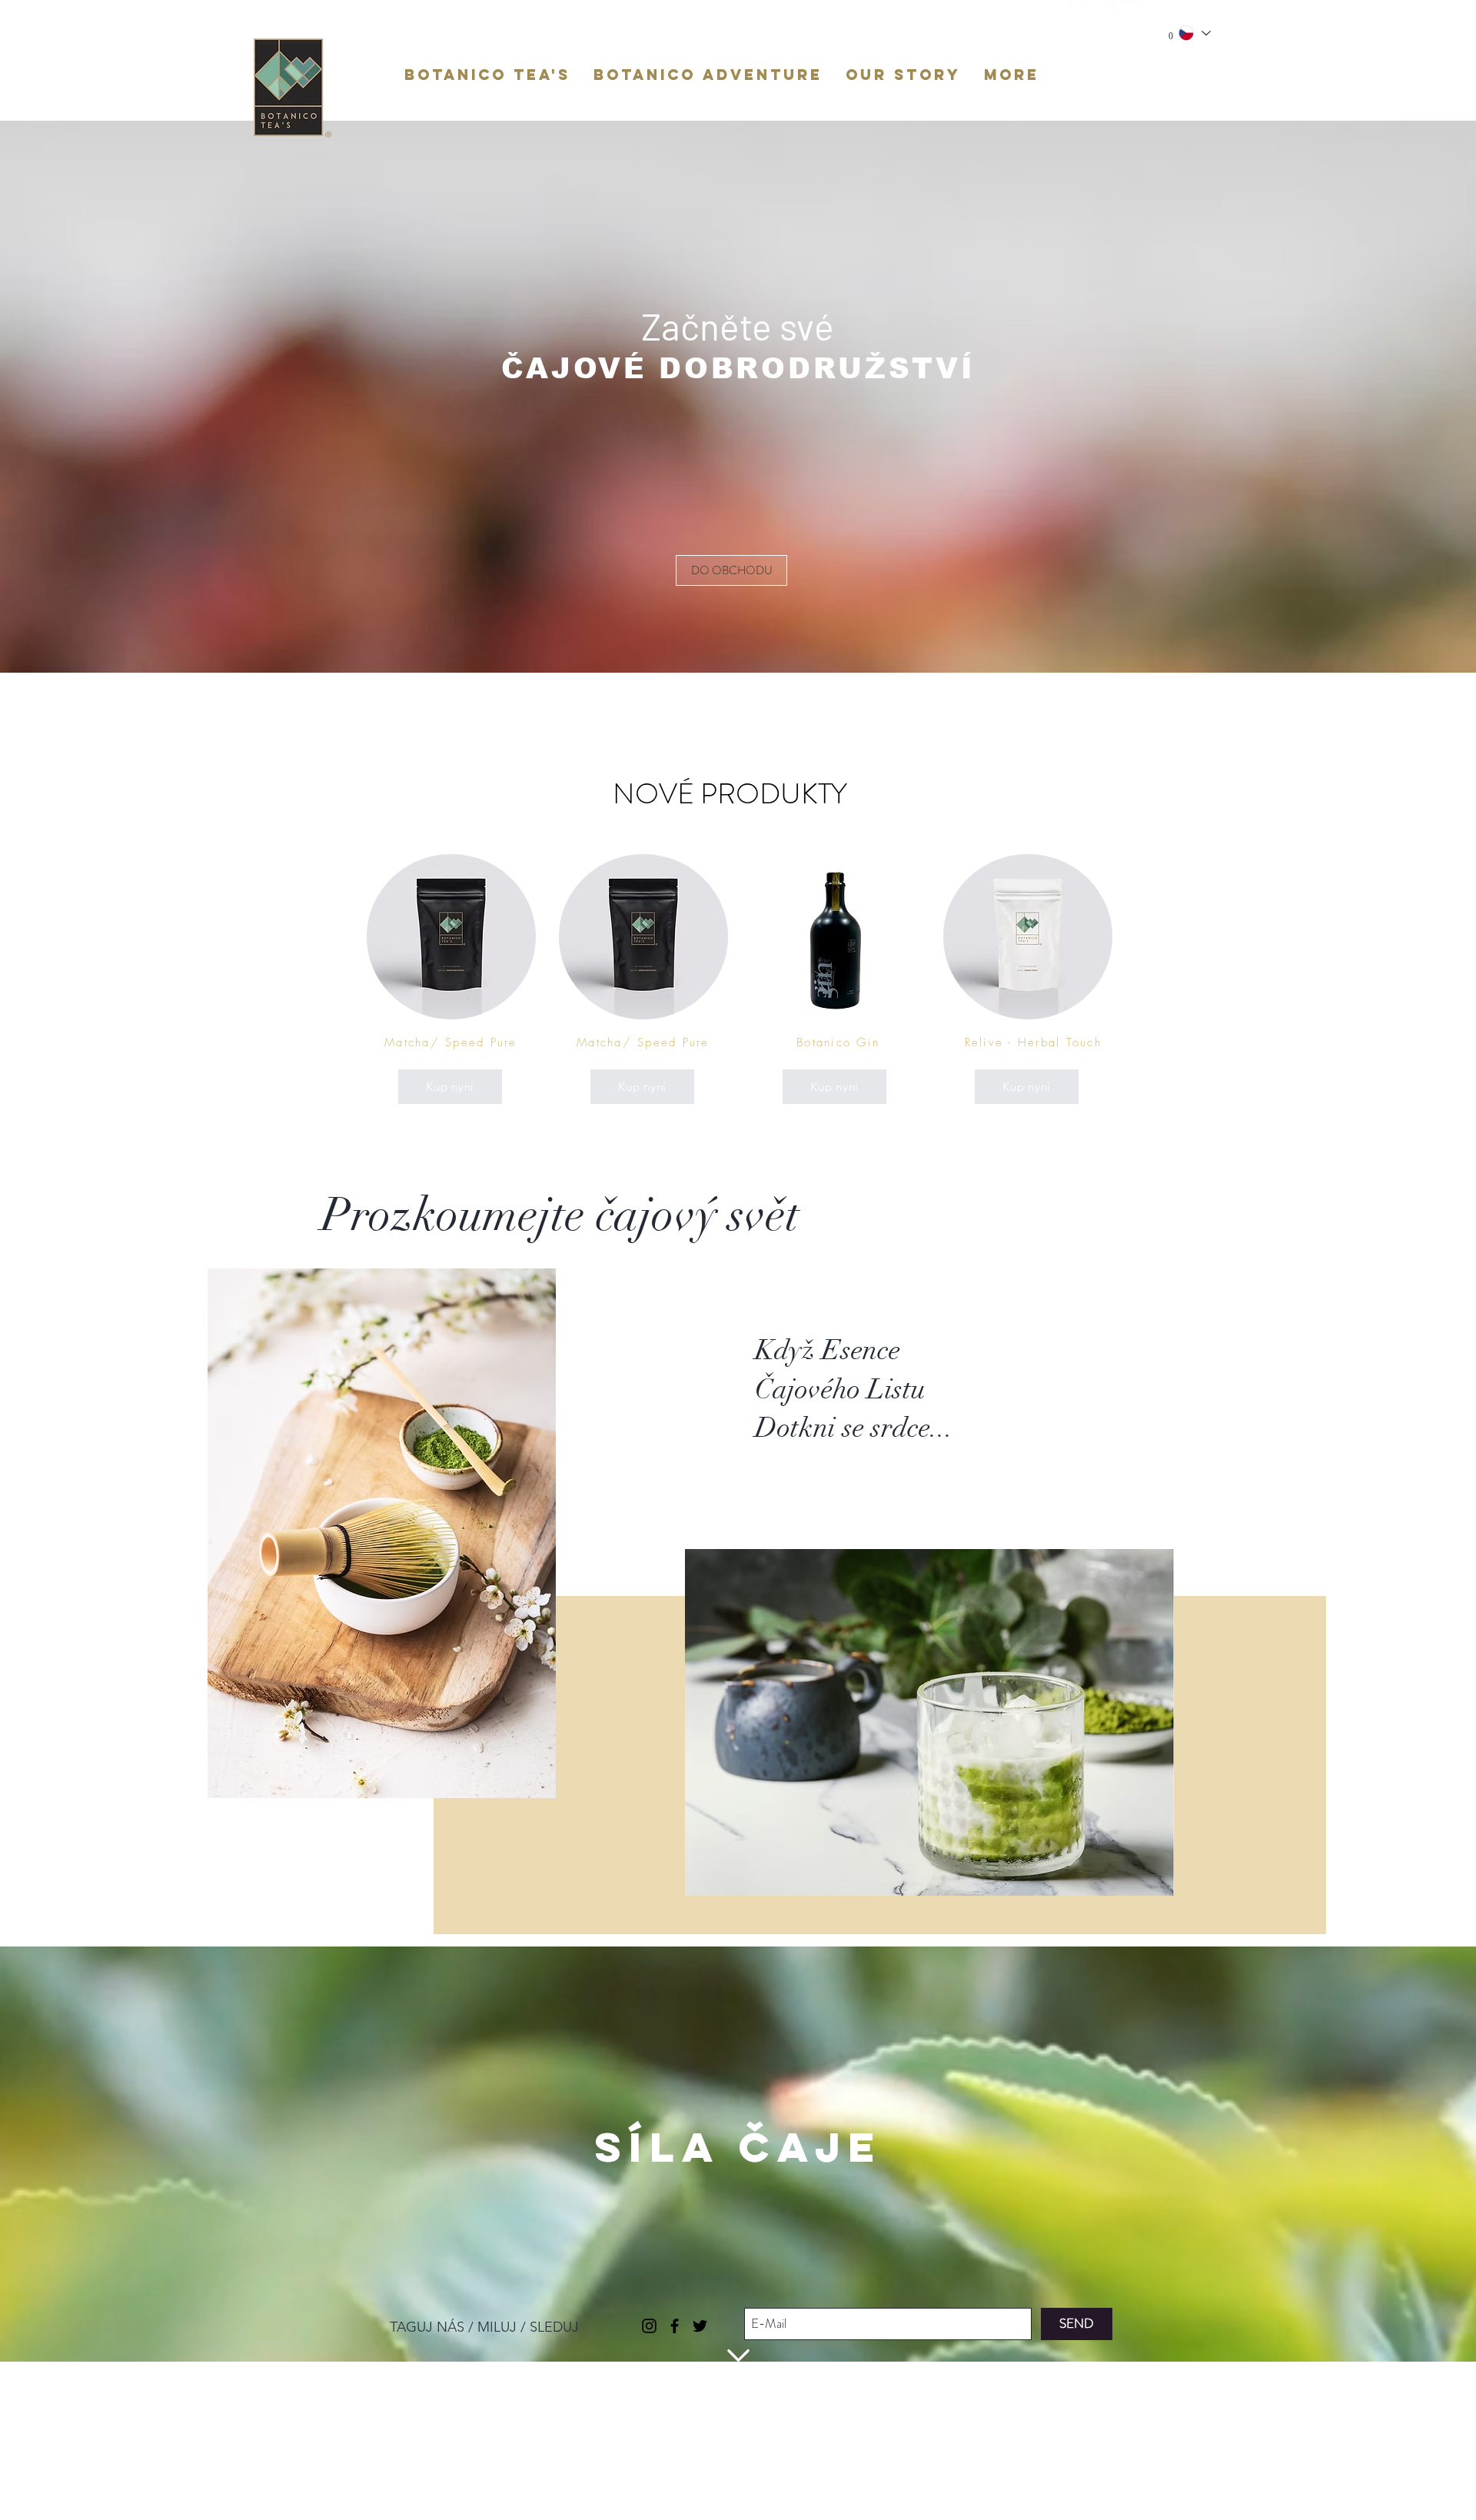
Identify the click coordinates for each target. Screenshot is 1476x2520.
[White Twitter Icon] (1132, 9)
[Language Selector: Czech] (1194, 33)
